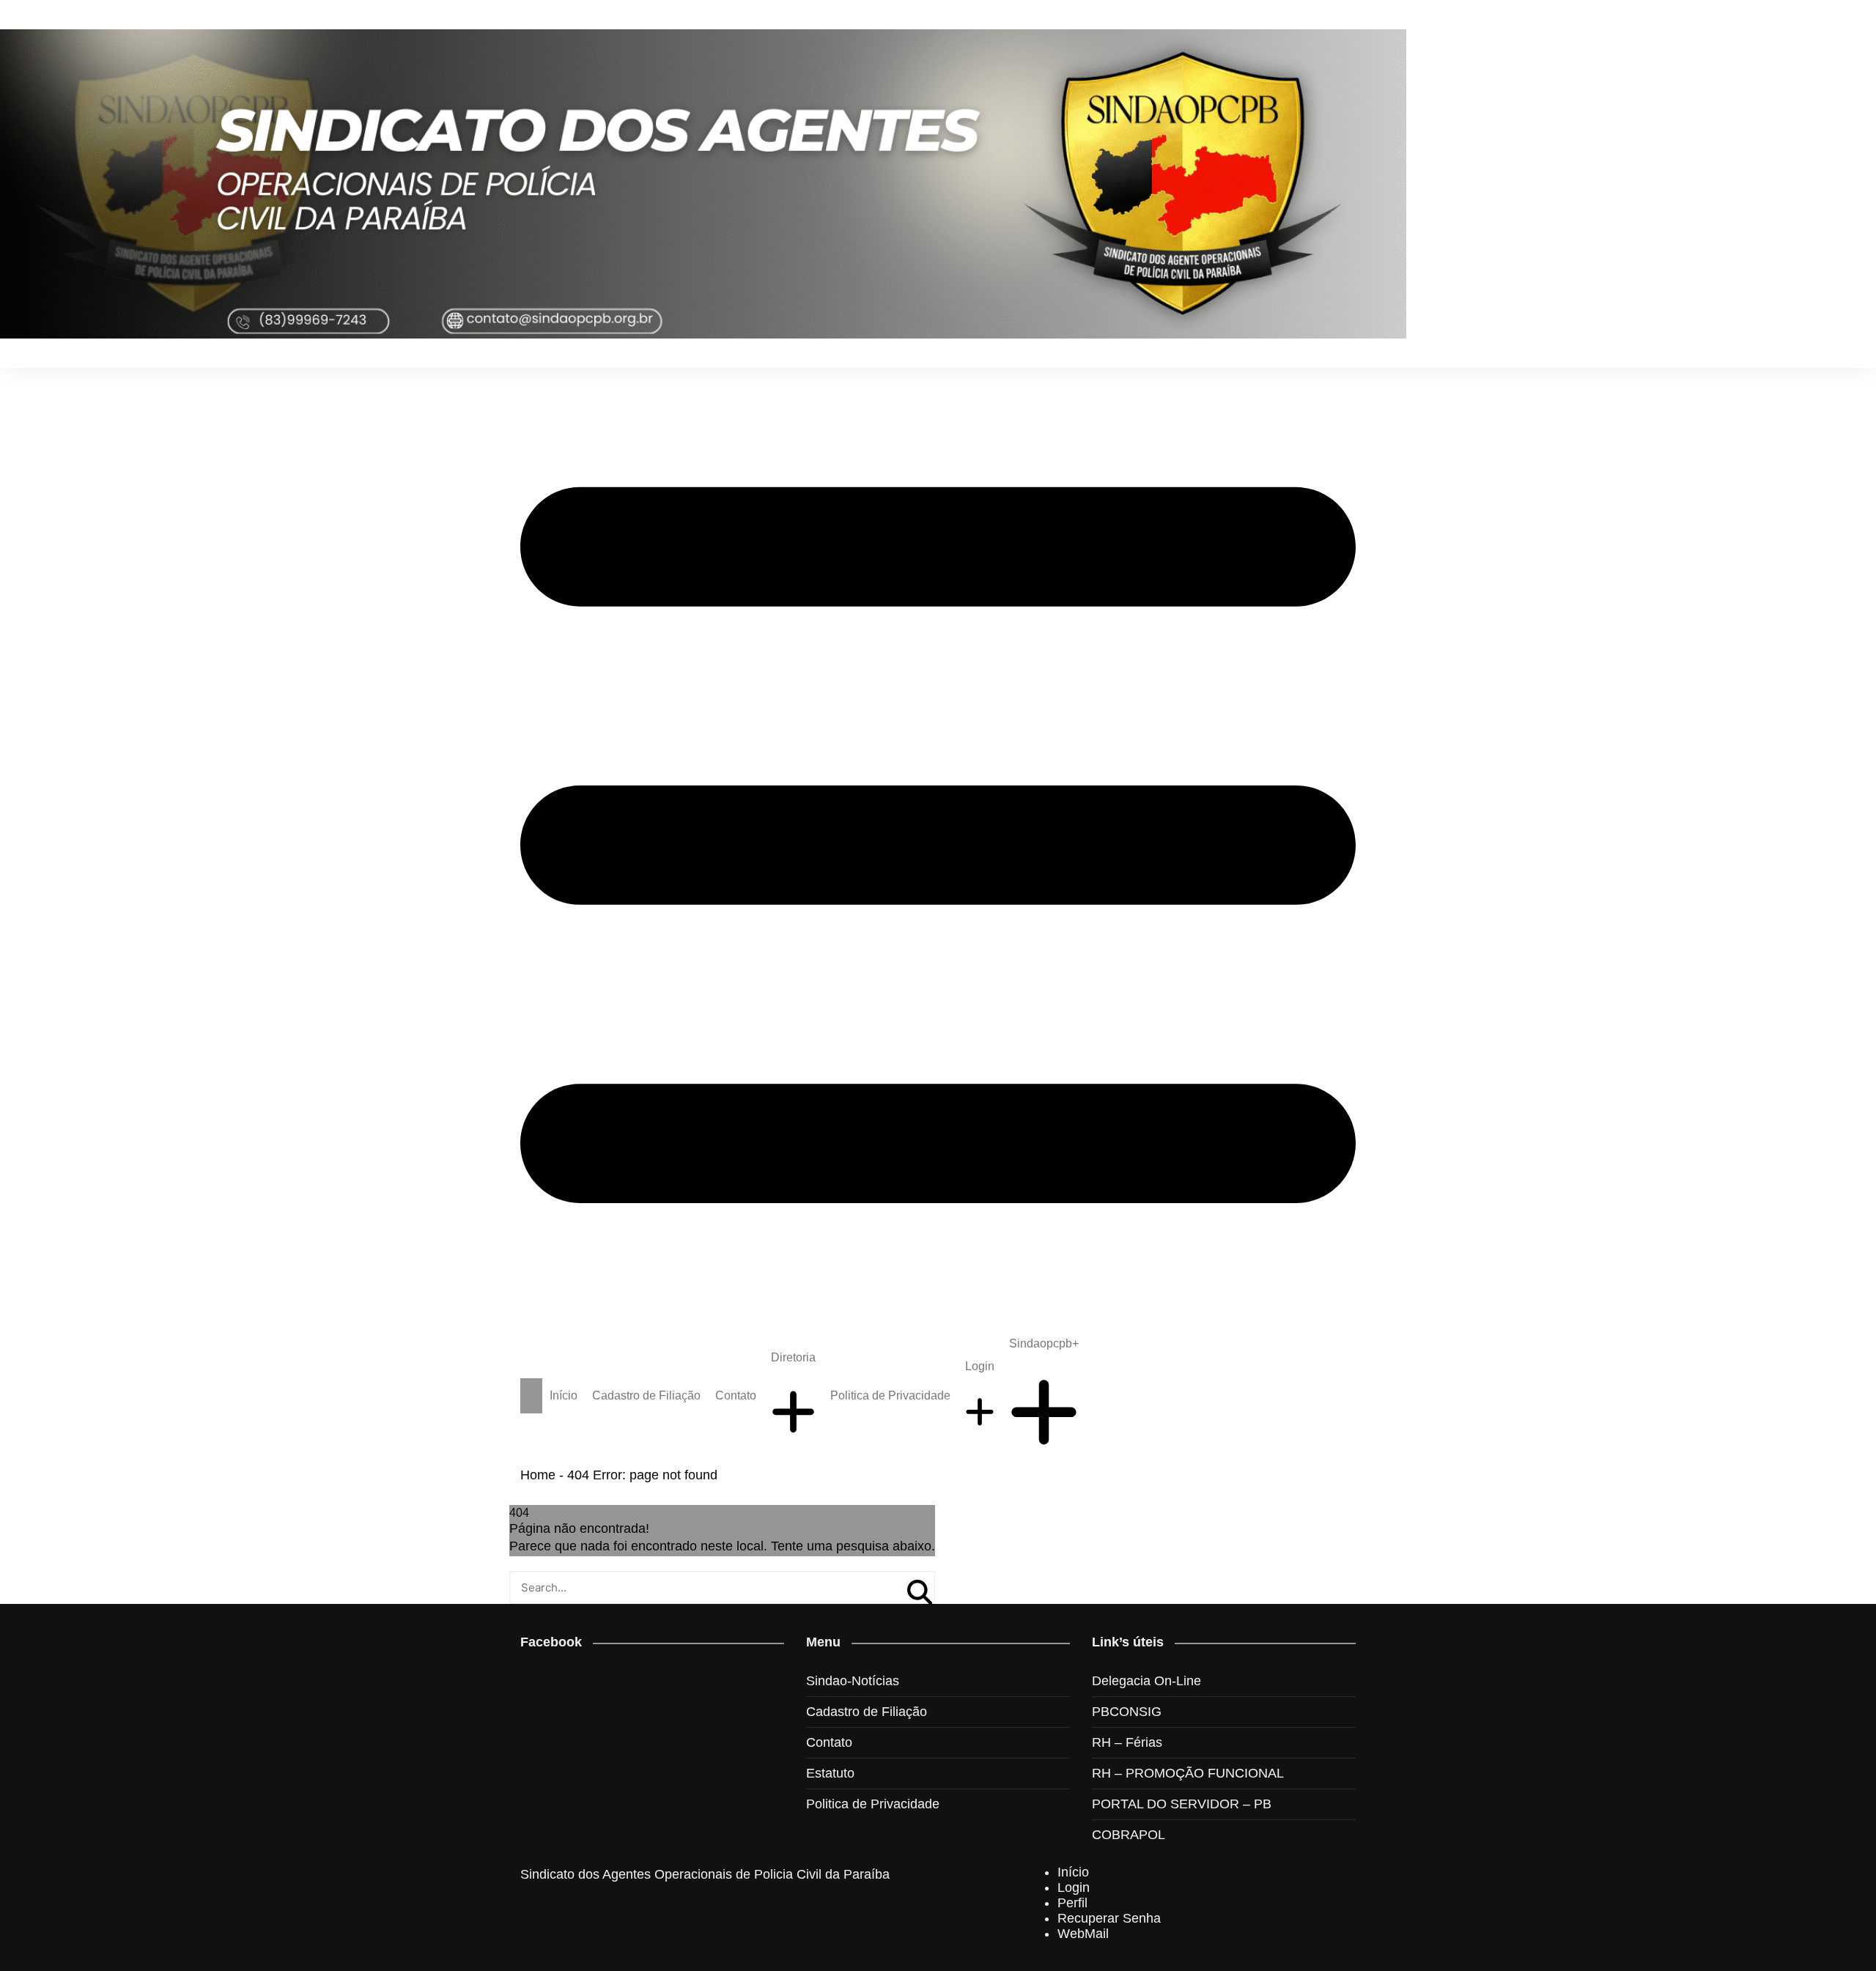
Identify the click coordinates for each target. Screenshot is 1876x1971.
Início (564, 1395)
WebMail (1083, 1934)
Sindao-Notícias (853, 1681)
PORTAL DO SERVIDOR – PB (1182, 1804)
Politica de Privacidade (890, 1395)
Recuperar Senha (1109, 1918)
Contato (736, 1395)
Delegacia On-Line (1146, 1681)
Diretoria (793, 1357)
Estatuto (830, 1773)
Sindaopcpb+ (1044, 1343)
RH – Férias (1127, 1742)
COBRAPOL (1129, 1835)
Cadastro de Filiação (646, 1395)
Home (538, 1475)
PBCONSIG (1127, 1712)
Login (980, 1366)
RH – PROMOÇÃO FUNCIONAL (1188, 1773)
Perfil (1072, 1903)
